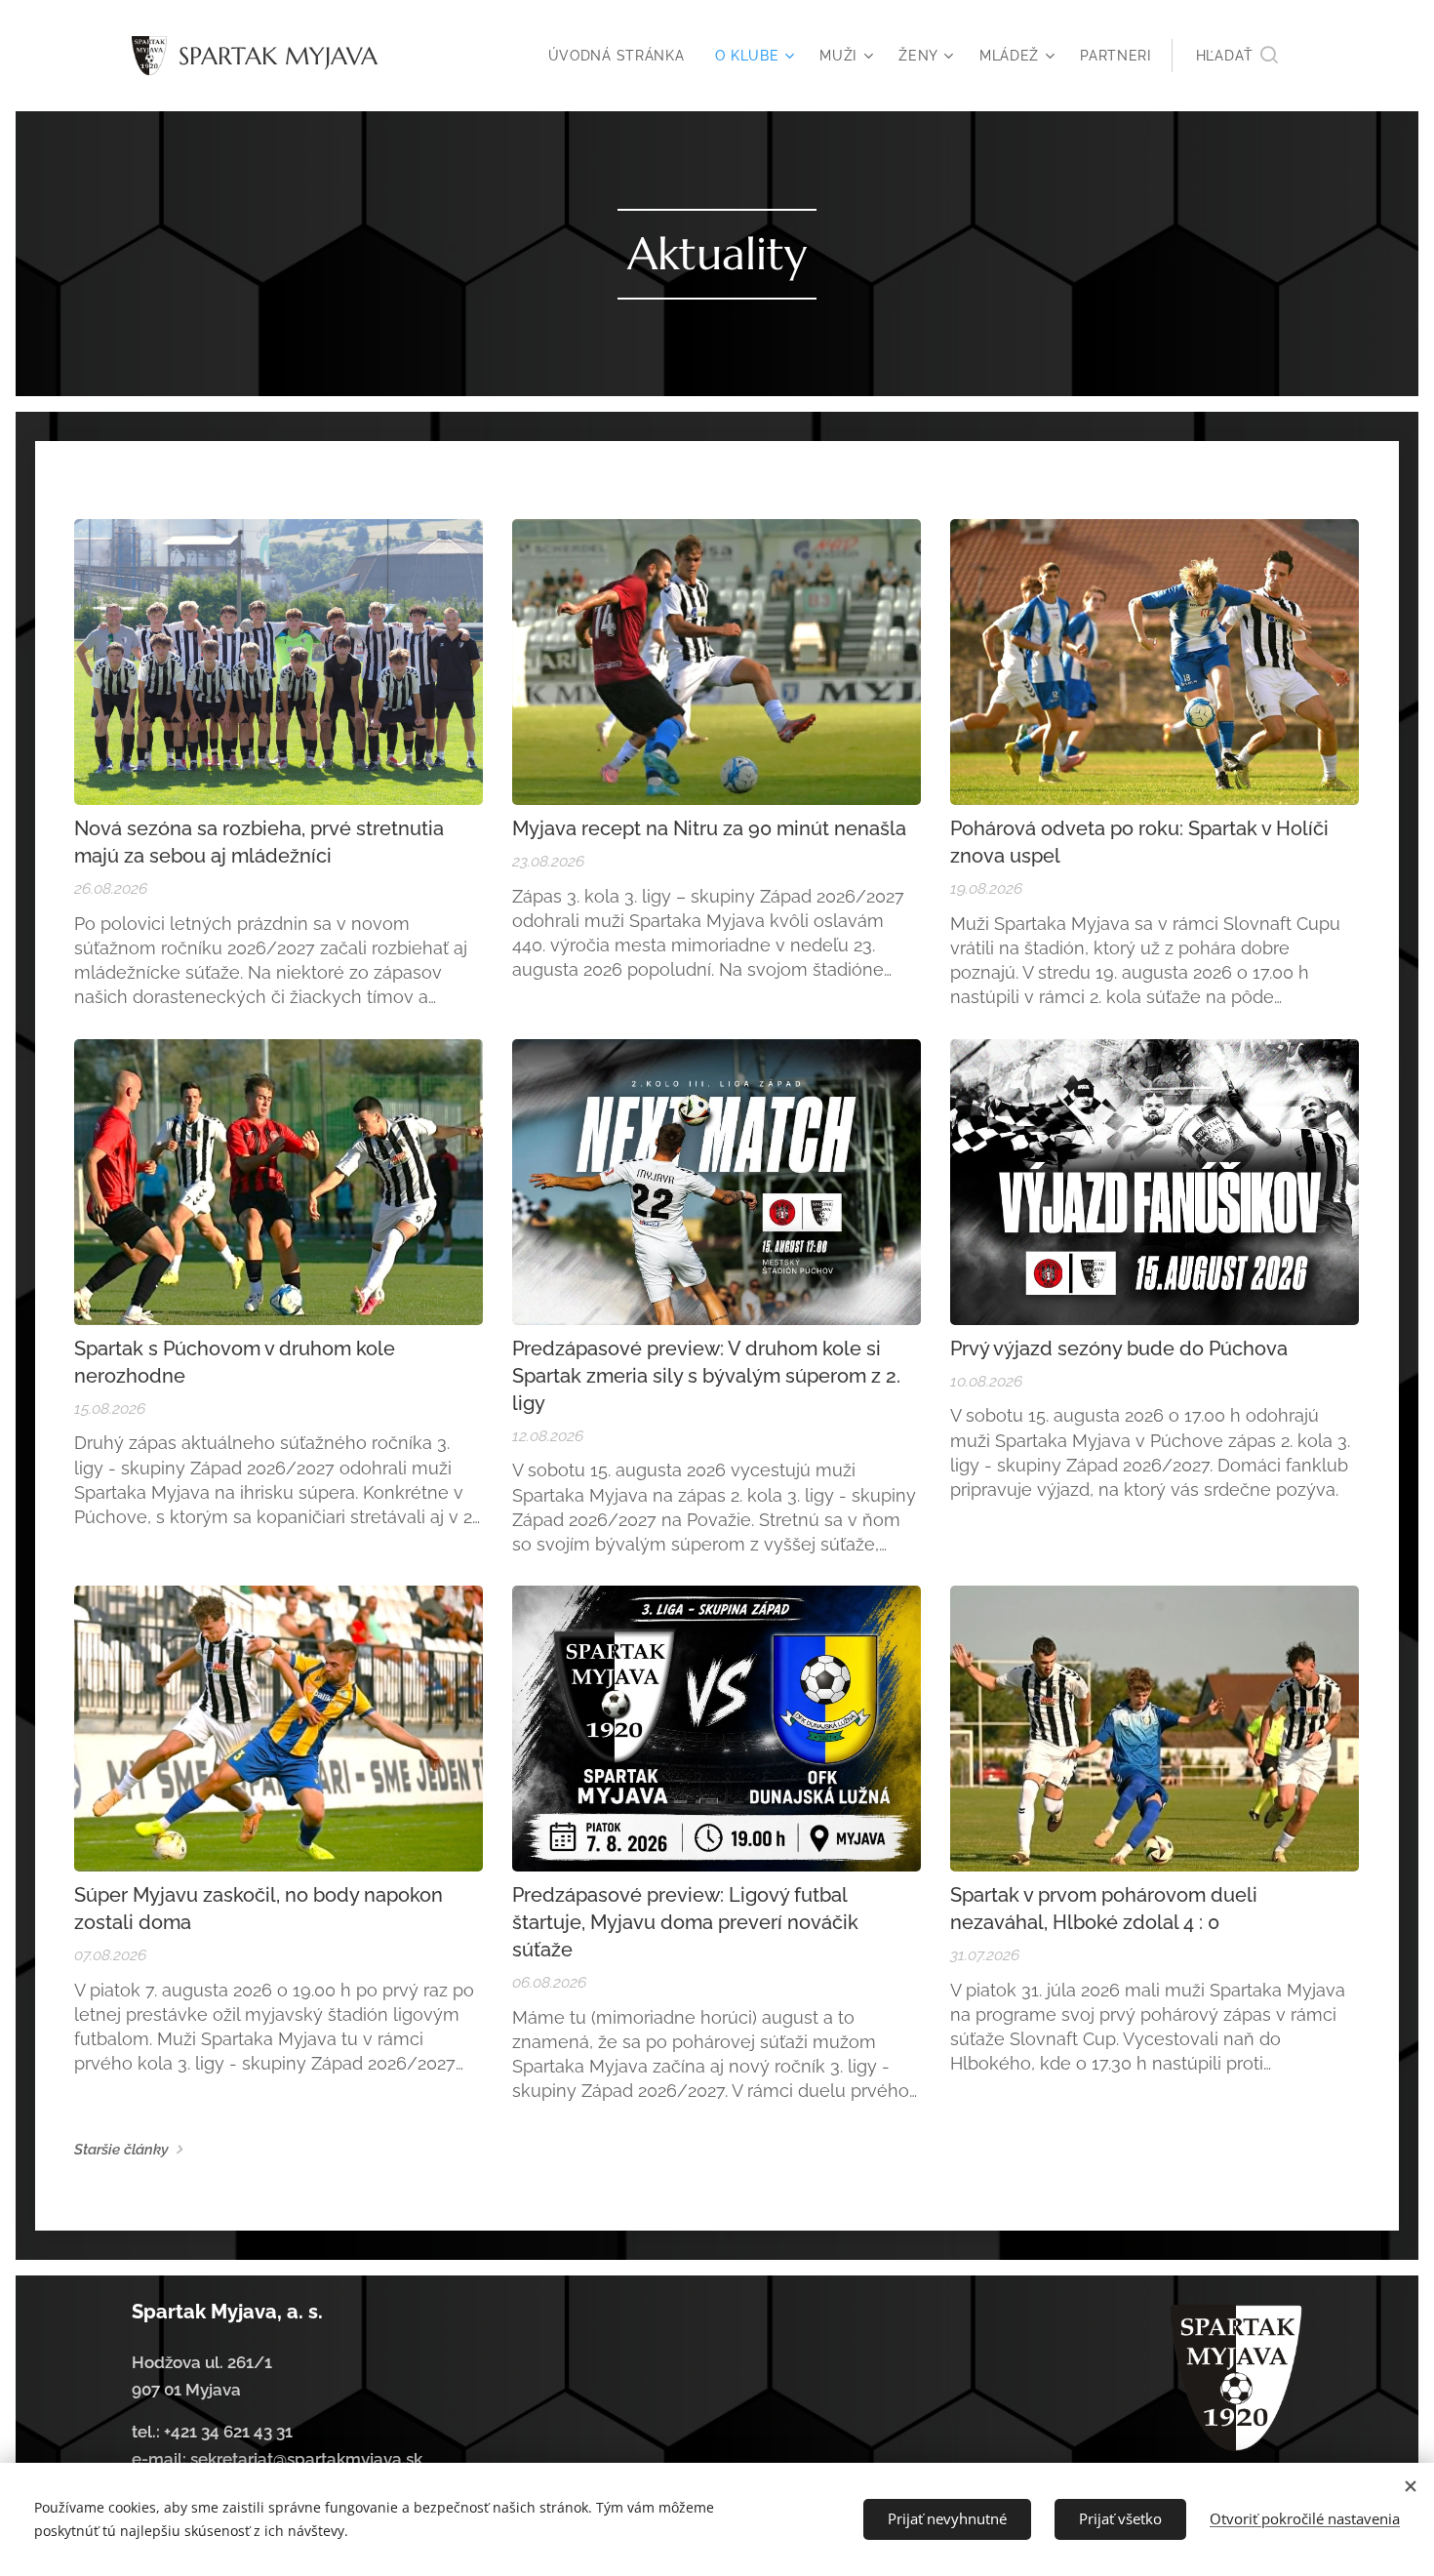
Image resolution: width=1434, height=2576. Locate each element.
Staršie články (121, 2150)
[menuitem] (622, 56)
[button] (1237, 56)
